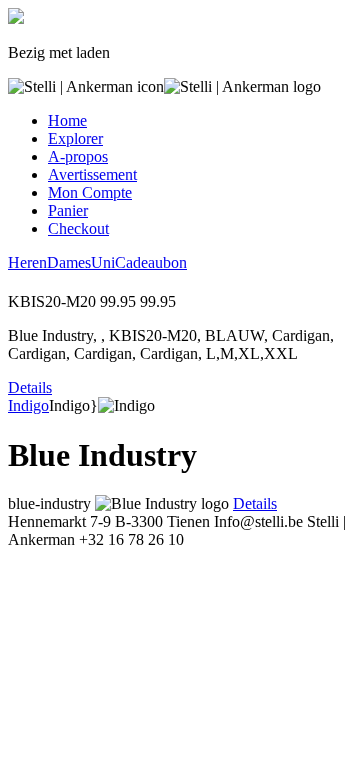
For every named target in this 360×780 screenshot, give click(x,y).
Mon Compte (90, 192)
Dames (69, 262)
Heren (27, 262)
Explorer (75, 138)
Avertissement (92, 174)
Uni (103, 262)
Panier (68, 210)
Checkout (78, 228)
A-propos (78, 156)
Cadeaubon (151, 262)
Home (67, 120)
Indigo (28, 405)
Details (30, 387)
